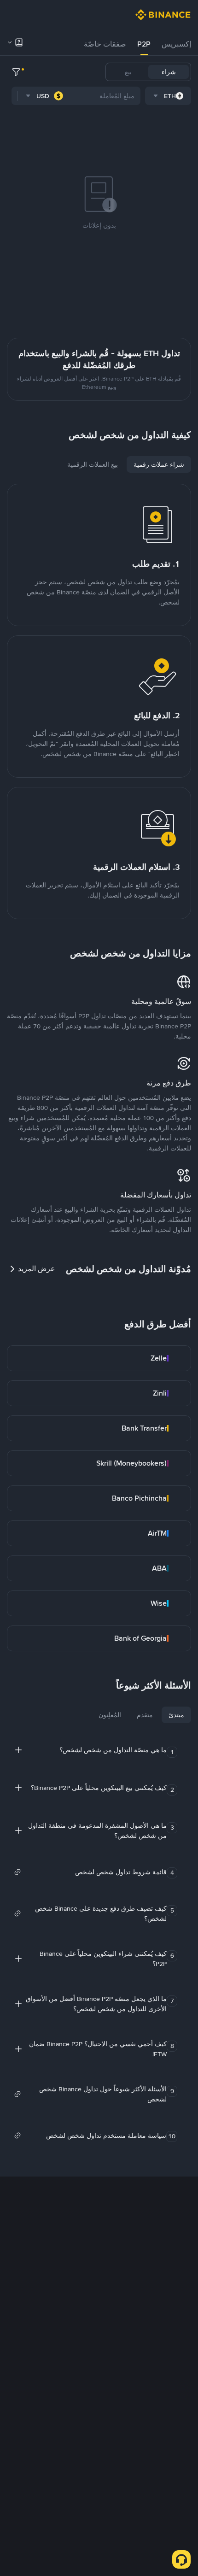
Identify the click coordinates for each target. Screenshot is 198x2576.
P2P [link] (144, 44)
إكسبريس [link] (176, 44)
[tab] (176, 44)
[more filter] (16, 72)
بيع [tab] (128, 72)
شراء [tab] (169, 72)
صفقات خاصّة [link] (105, 44)
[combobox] (168, 96)
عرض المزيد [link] (37, 1269)
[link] (99, 1358)
